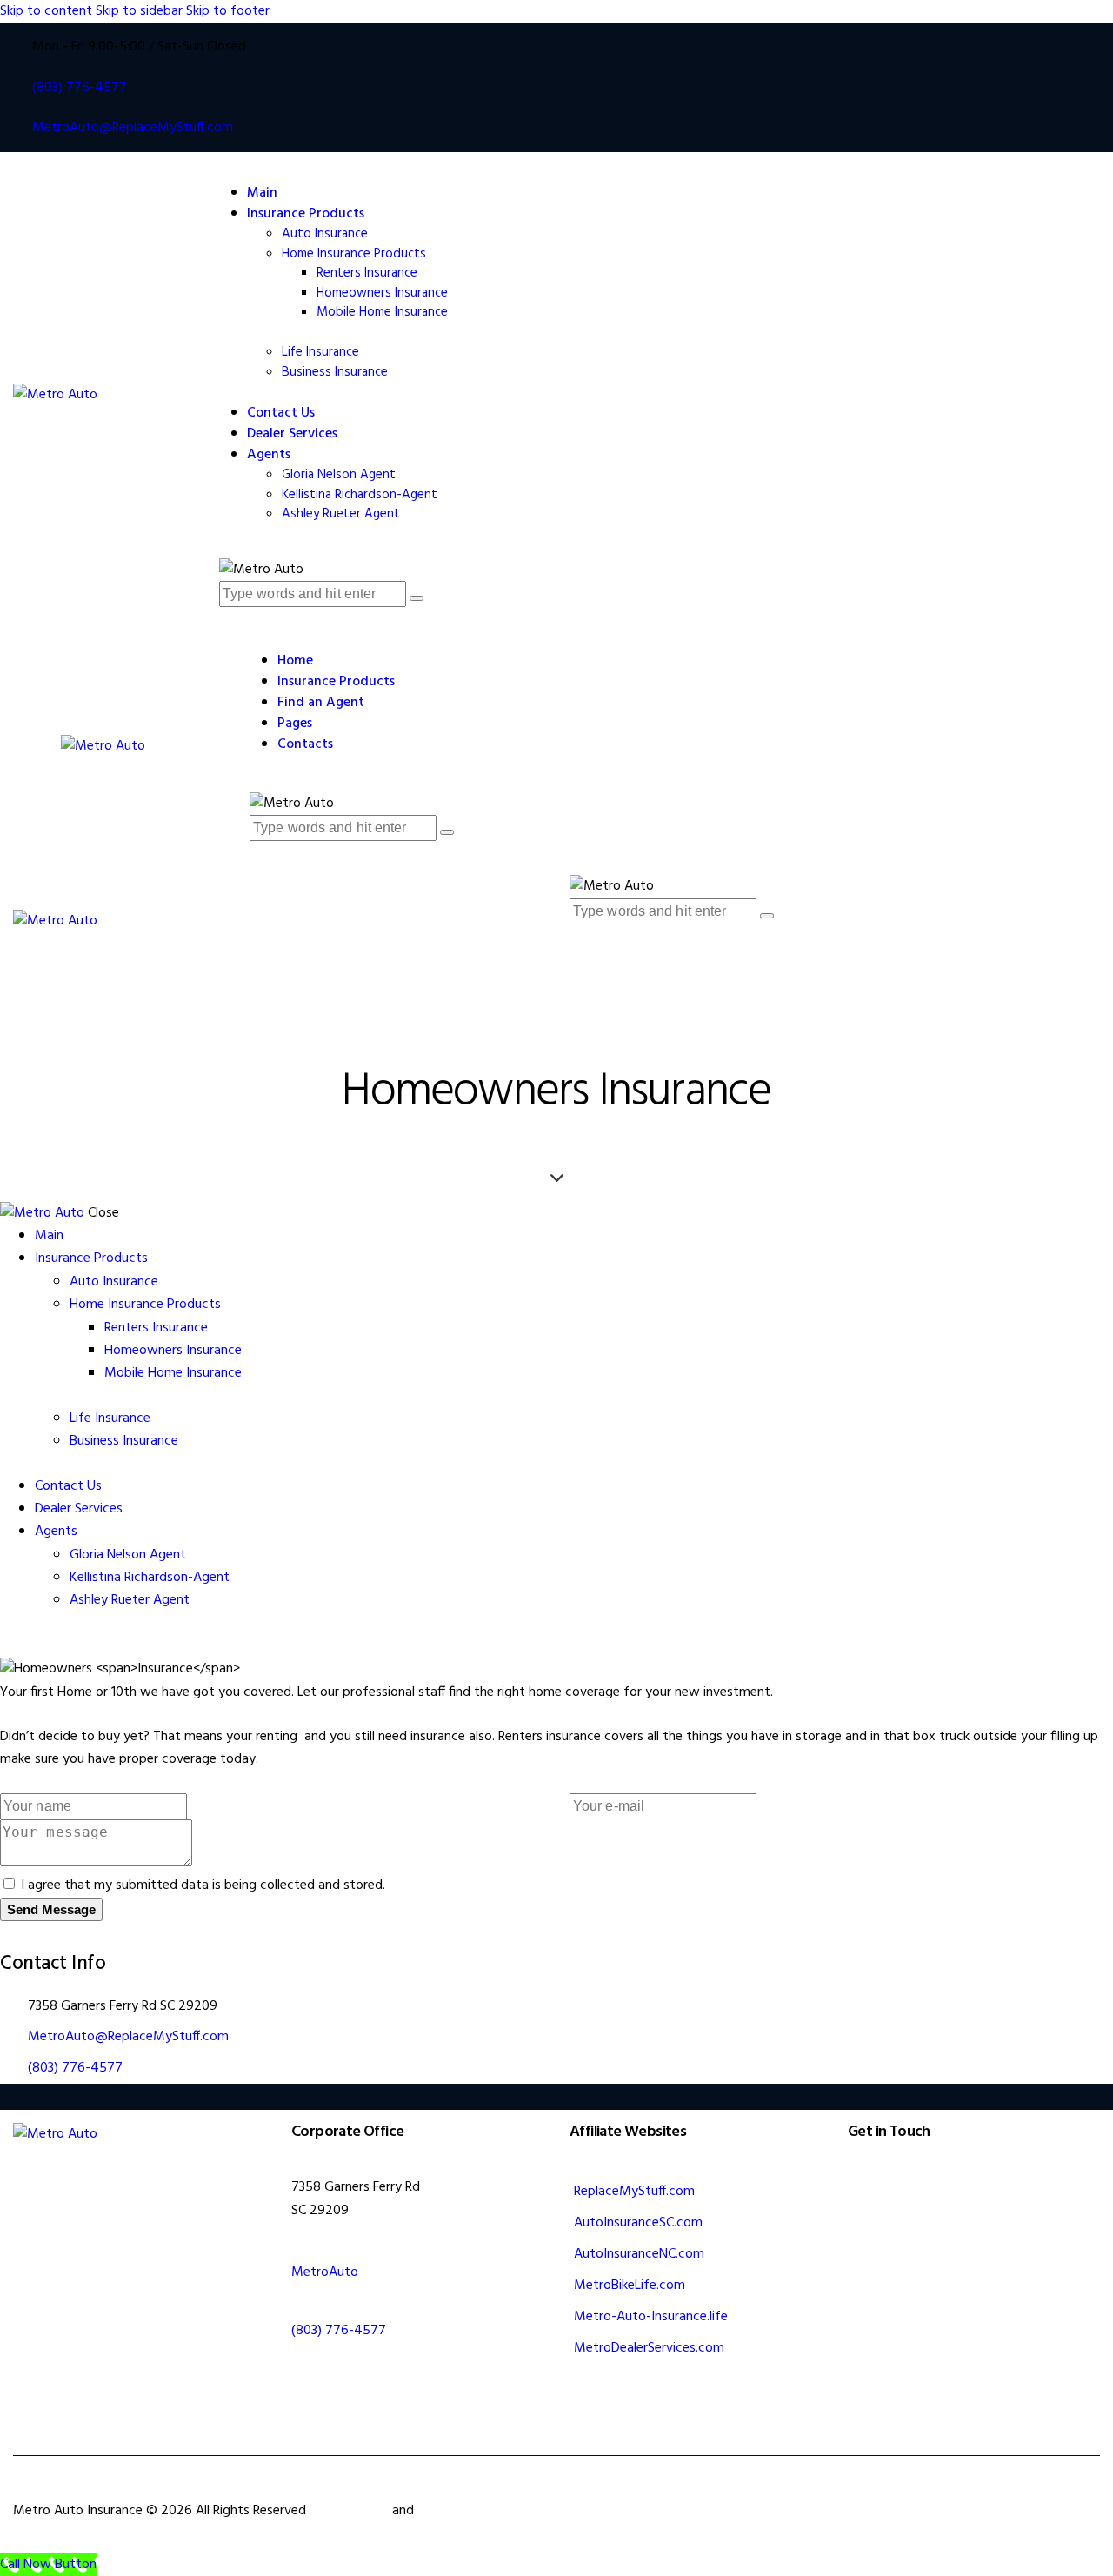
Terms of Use (349, 2511)
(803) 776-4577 (75, 2068)
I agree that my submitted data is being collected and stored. (203, 1885)
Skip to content (46, 11)
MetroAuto (325, 2272)
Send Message (51, 1909)
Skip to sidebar (139, 11)
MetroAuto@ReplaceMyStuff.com (128, 2037)
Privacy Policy (458, 2511)
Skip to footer (228, 11)
